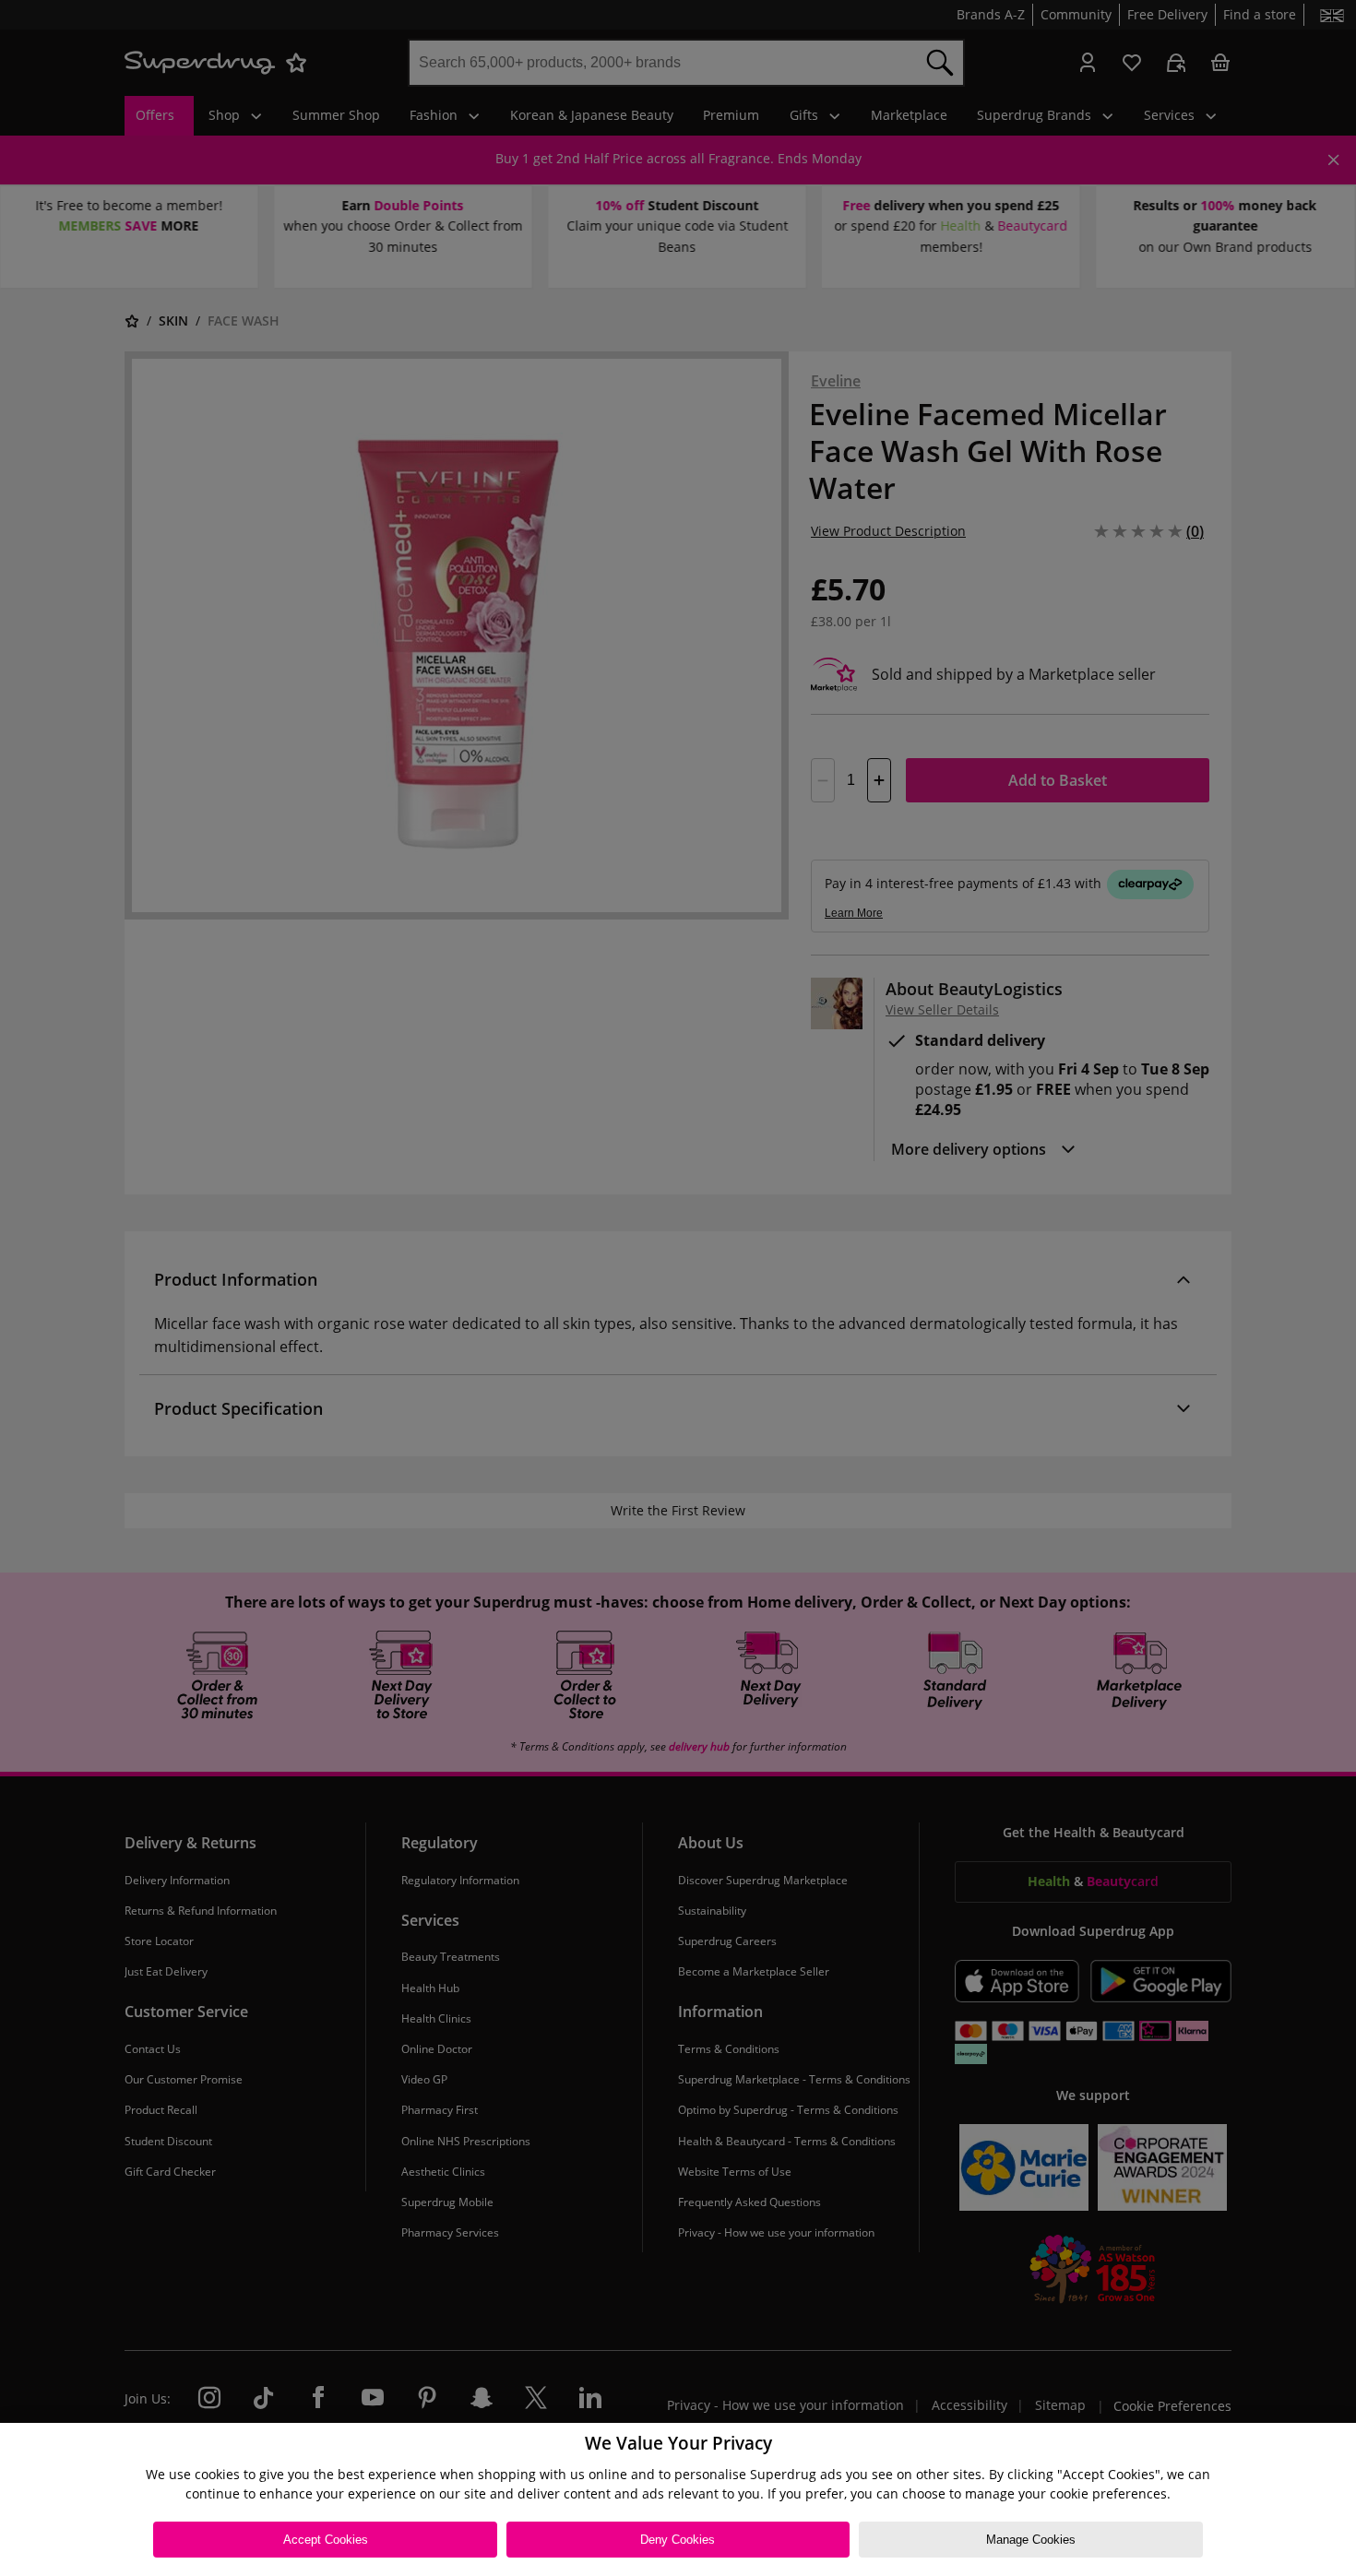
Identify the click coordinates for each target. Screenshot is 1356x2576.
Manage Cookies (1031, 2540)
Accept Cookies (326, 2540)
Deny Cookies (678, 2540)
